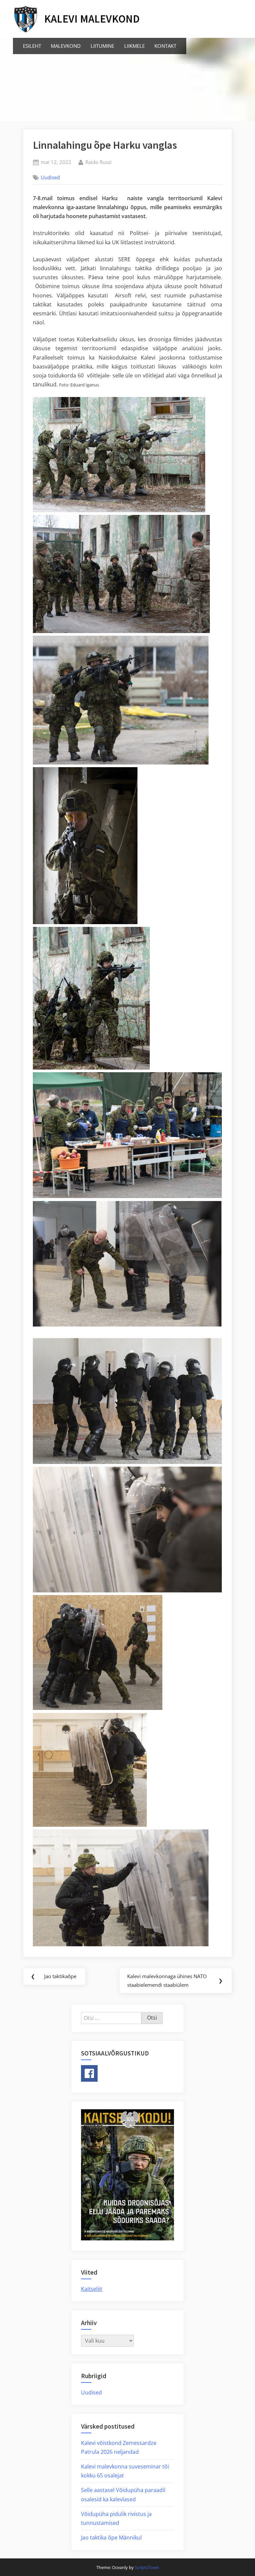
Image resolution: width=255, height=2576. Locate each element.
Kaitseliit (92, 2289)
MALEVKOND (66, 46)
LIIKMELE (134, 46)
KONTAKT (165, 46)
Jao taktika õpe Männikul (111, 2537)
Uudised (50, 177)
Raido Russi (98, 162)
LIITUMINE (102, 46)
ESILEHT (32, 46)
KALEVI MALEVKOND (92, 19)
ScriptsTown (147, 2567)
